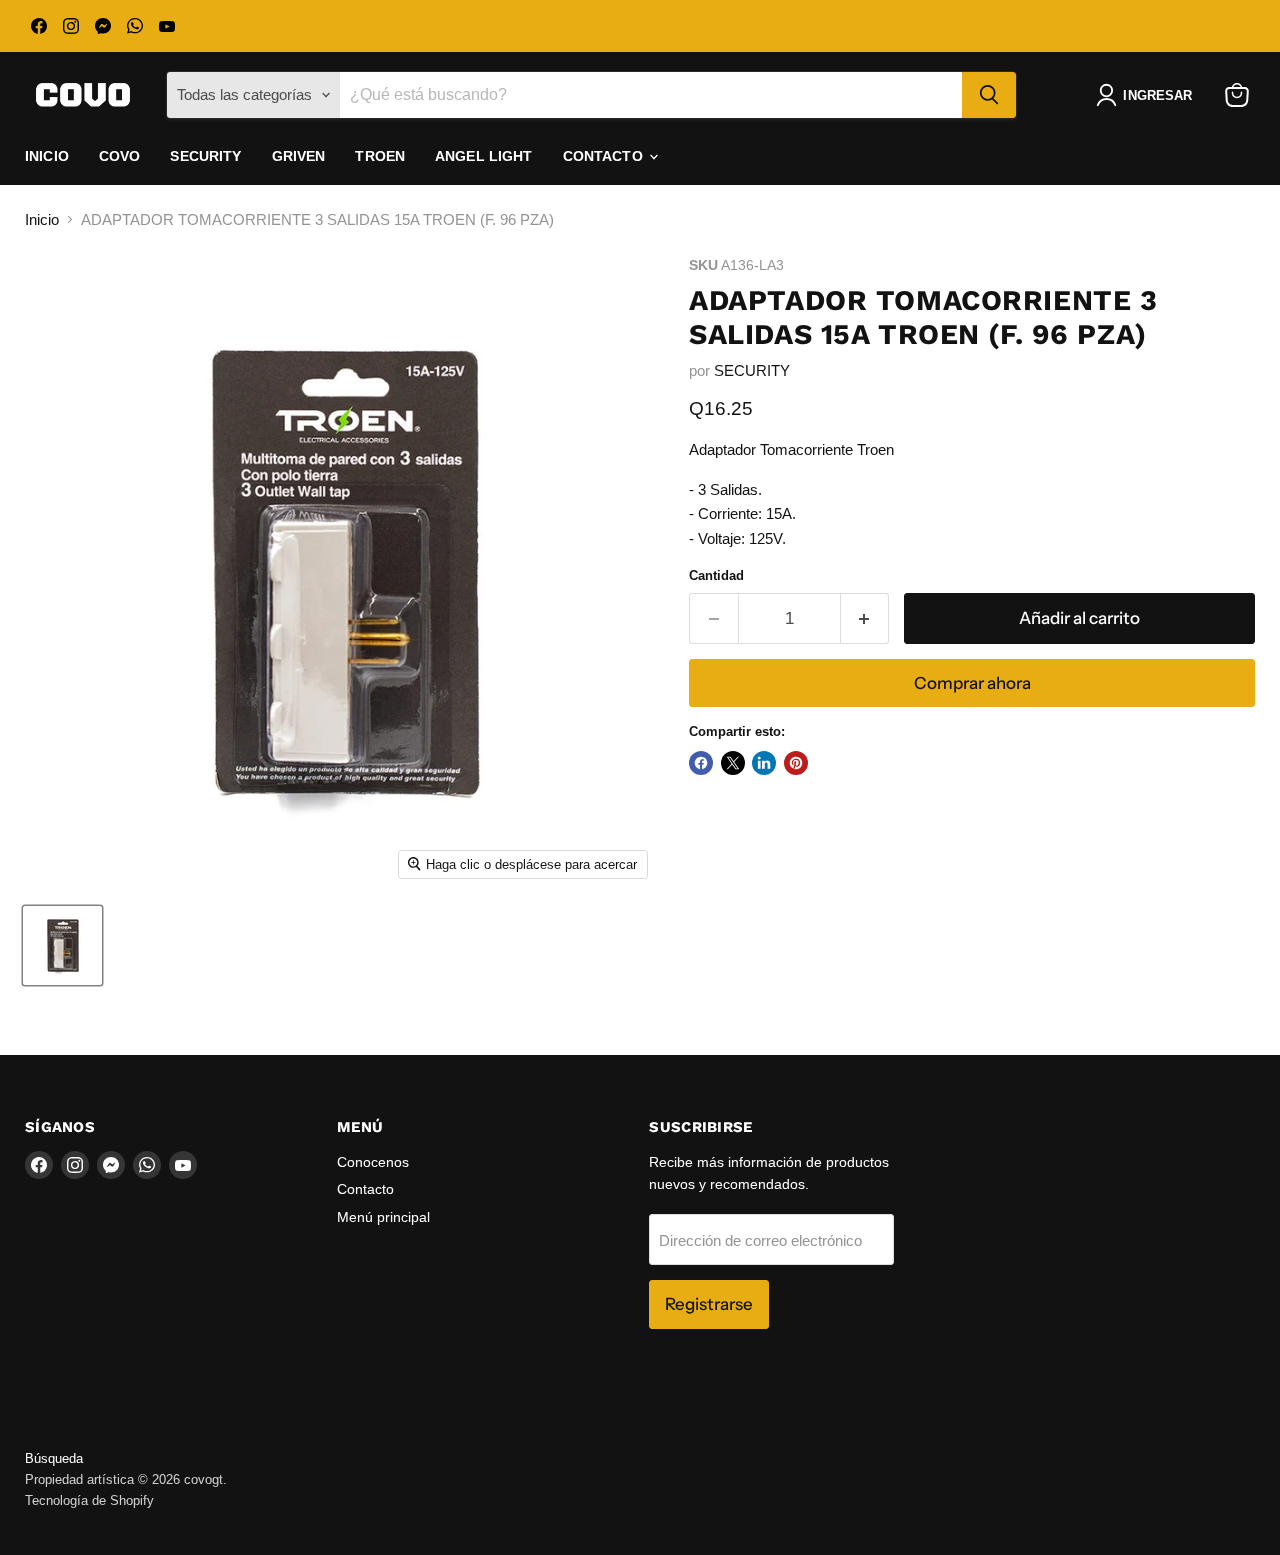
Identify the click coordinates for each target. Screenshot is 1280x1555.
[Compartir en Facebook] (701, 763)
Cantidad (716, 575)
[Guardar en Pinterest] (796, 763)
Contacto (605, 156)
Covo (120, 156)
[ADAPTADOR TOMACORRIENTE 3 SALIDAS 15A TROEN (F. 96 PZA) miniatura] (62, 945)
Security (205, 156)
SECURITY (752, 370)
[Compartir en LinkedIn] (764, 763)
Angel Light (484, 156)
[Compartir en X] (733, 763)
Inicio (47, 156)
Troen (380, 156)
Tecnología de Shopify (89, 1500)
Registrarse (709, 1304)
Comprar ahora (972, 683)
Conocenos (373, 1162)
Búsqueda (54, 1458)
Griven (299, 156)
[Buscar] (989, 95)
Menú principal (383, 1217)
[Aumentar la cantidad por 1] (865, 618)
